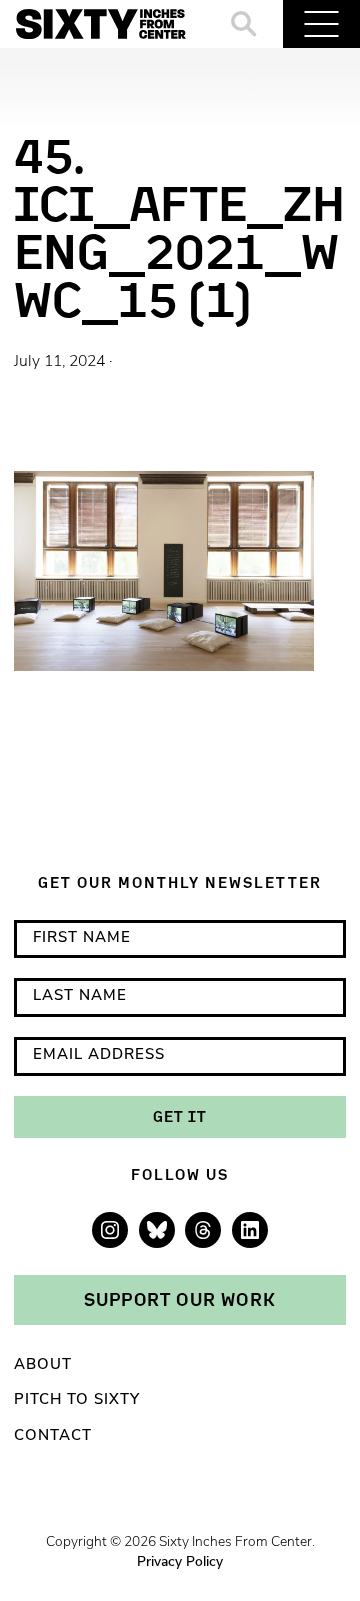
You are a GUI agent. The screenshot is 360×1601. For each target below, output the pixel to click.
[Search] (244, 24)
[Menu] (321, 24)
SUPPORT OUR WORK (180, 1299)
